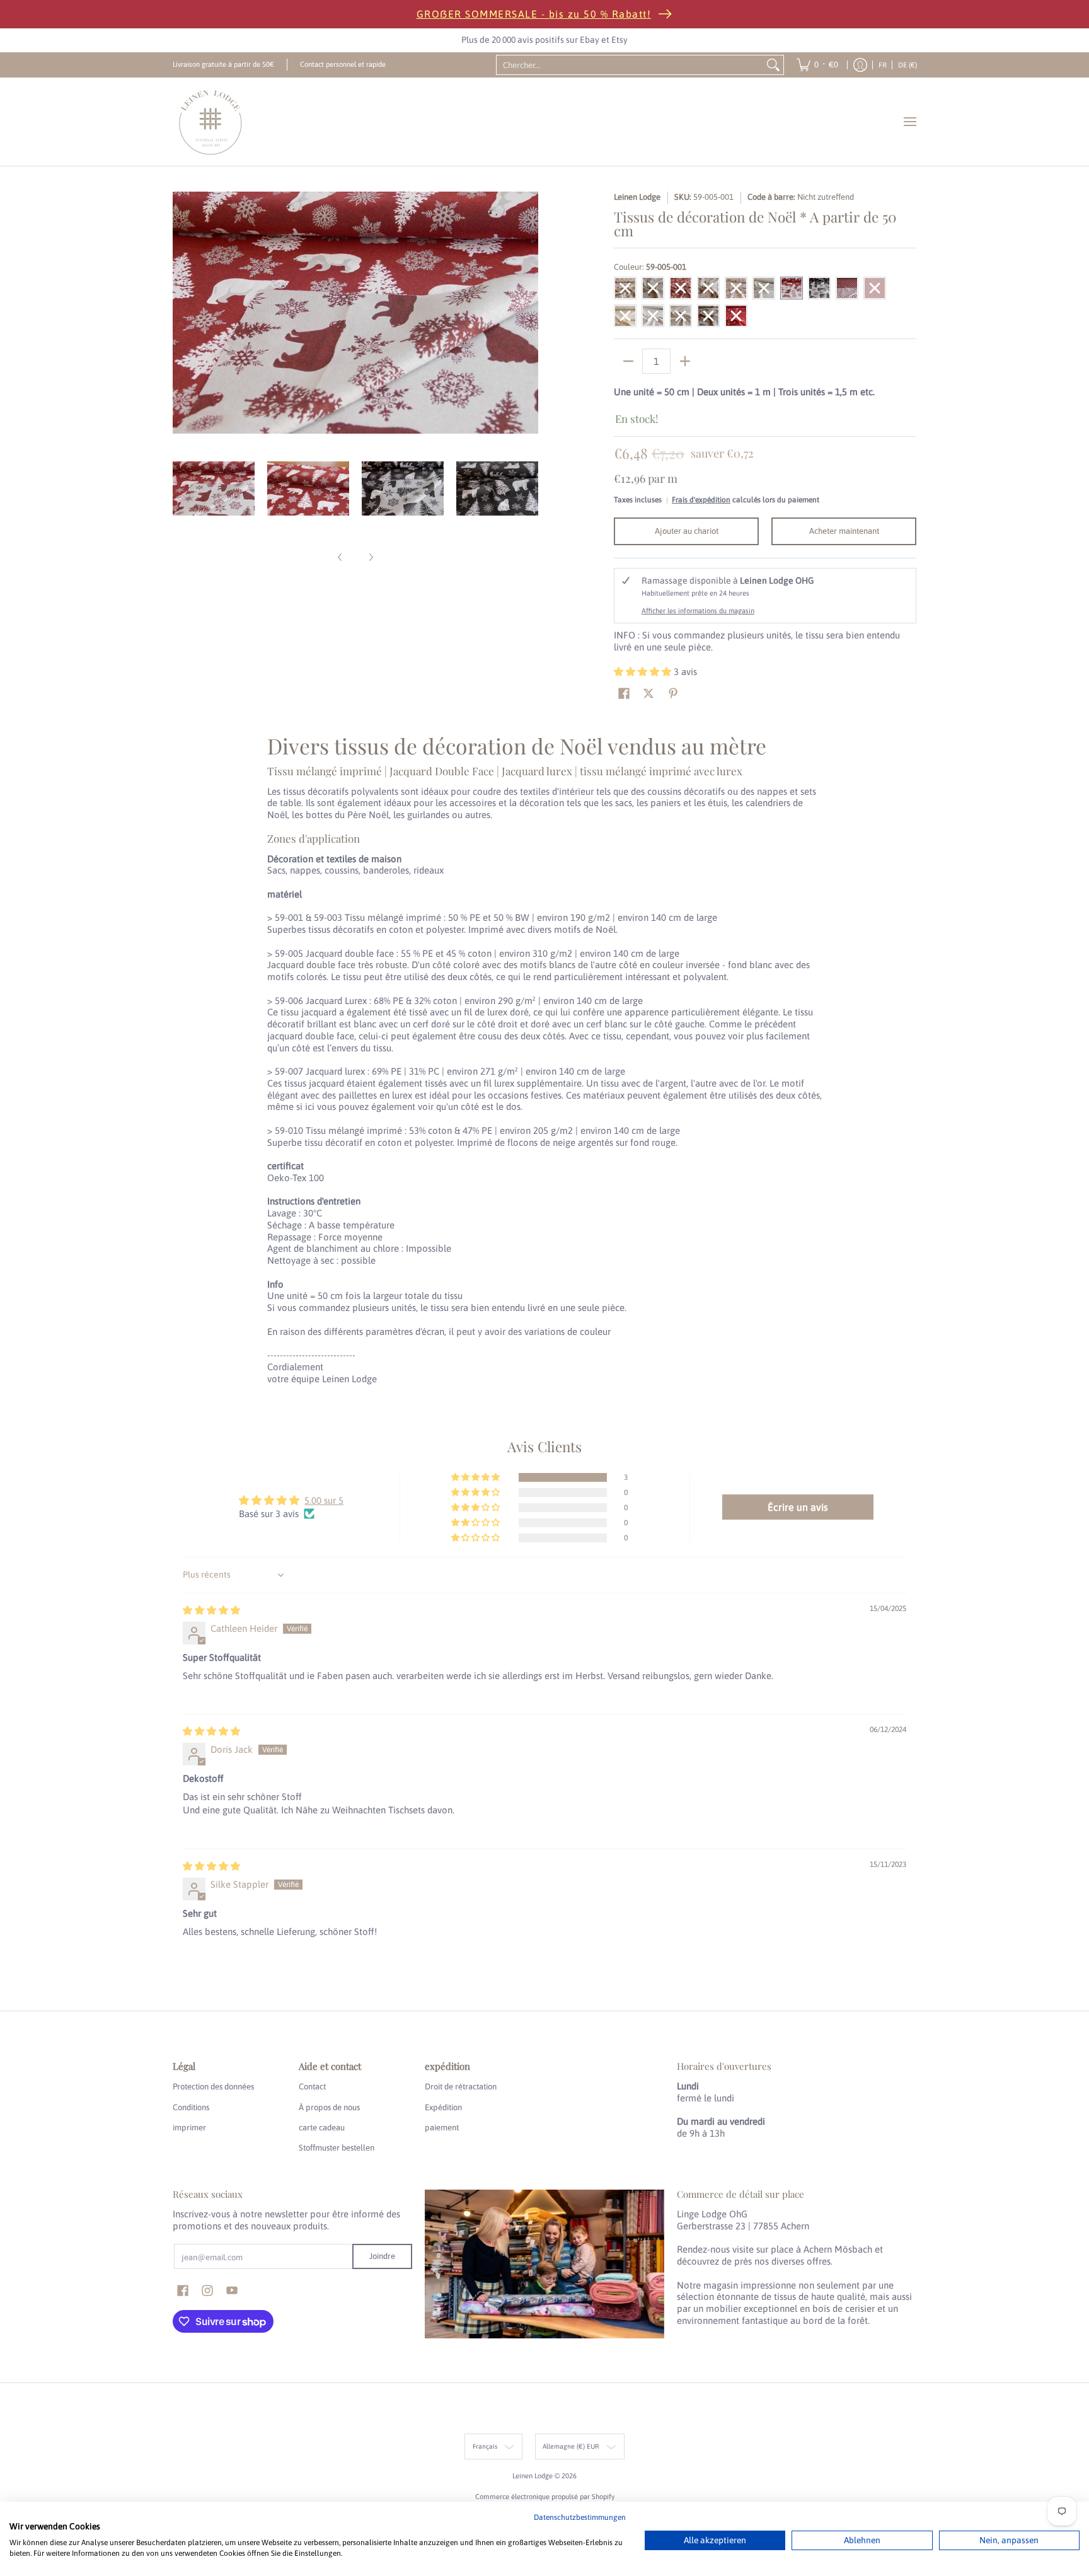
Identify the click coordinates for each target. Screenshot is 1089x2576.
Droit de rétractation (461, 2087)
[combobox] (630, 65)
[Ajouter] (685, 361)
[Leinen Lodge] (210, 122)
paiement (442, 2128)
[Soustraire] (628, 361)
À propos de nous (329, 2107)
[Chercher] (773, 65)
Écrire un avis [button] (798, 1507)
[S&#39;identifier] (860, 65)
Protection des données (213, 2087)
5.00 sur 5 (324, 1500)
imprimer (189, 2128)
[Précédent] (181, 313)
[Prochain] (529, 313)
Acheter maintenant (844, 531)
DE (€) (907, 65)
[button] (644, 672)
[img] (211, 1610)
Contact (312, 2087)
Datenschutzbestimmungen (580, 2517)
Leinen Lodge (637, 197)
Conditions (191, 2107)
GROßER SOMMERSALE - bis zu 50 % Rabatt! (534, 14)
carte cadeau (322, 2128)
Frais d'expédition (701, 500)
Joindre (382, 2256)
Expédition (443, 2107)
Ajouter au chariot (687, 531)
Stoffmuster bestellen (337, 2148)
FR (883, 65)
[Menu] (909, 122)
